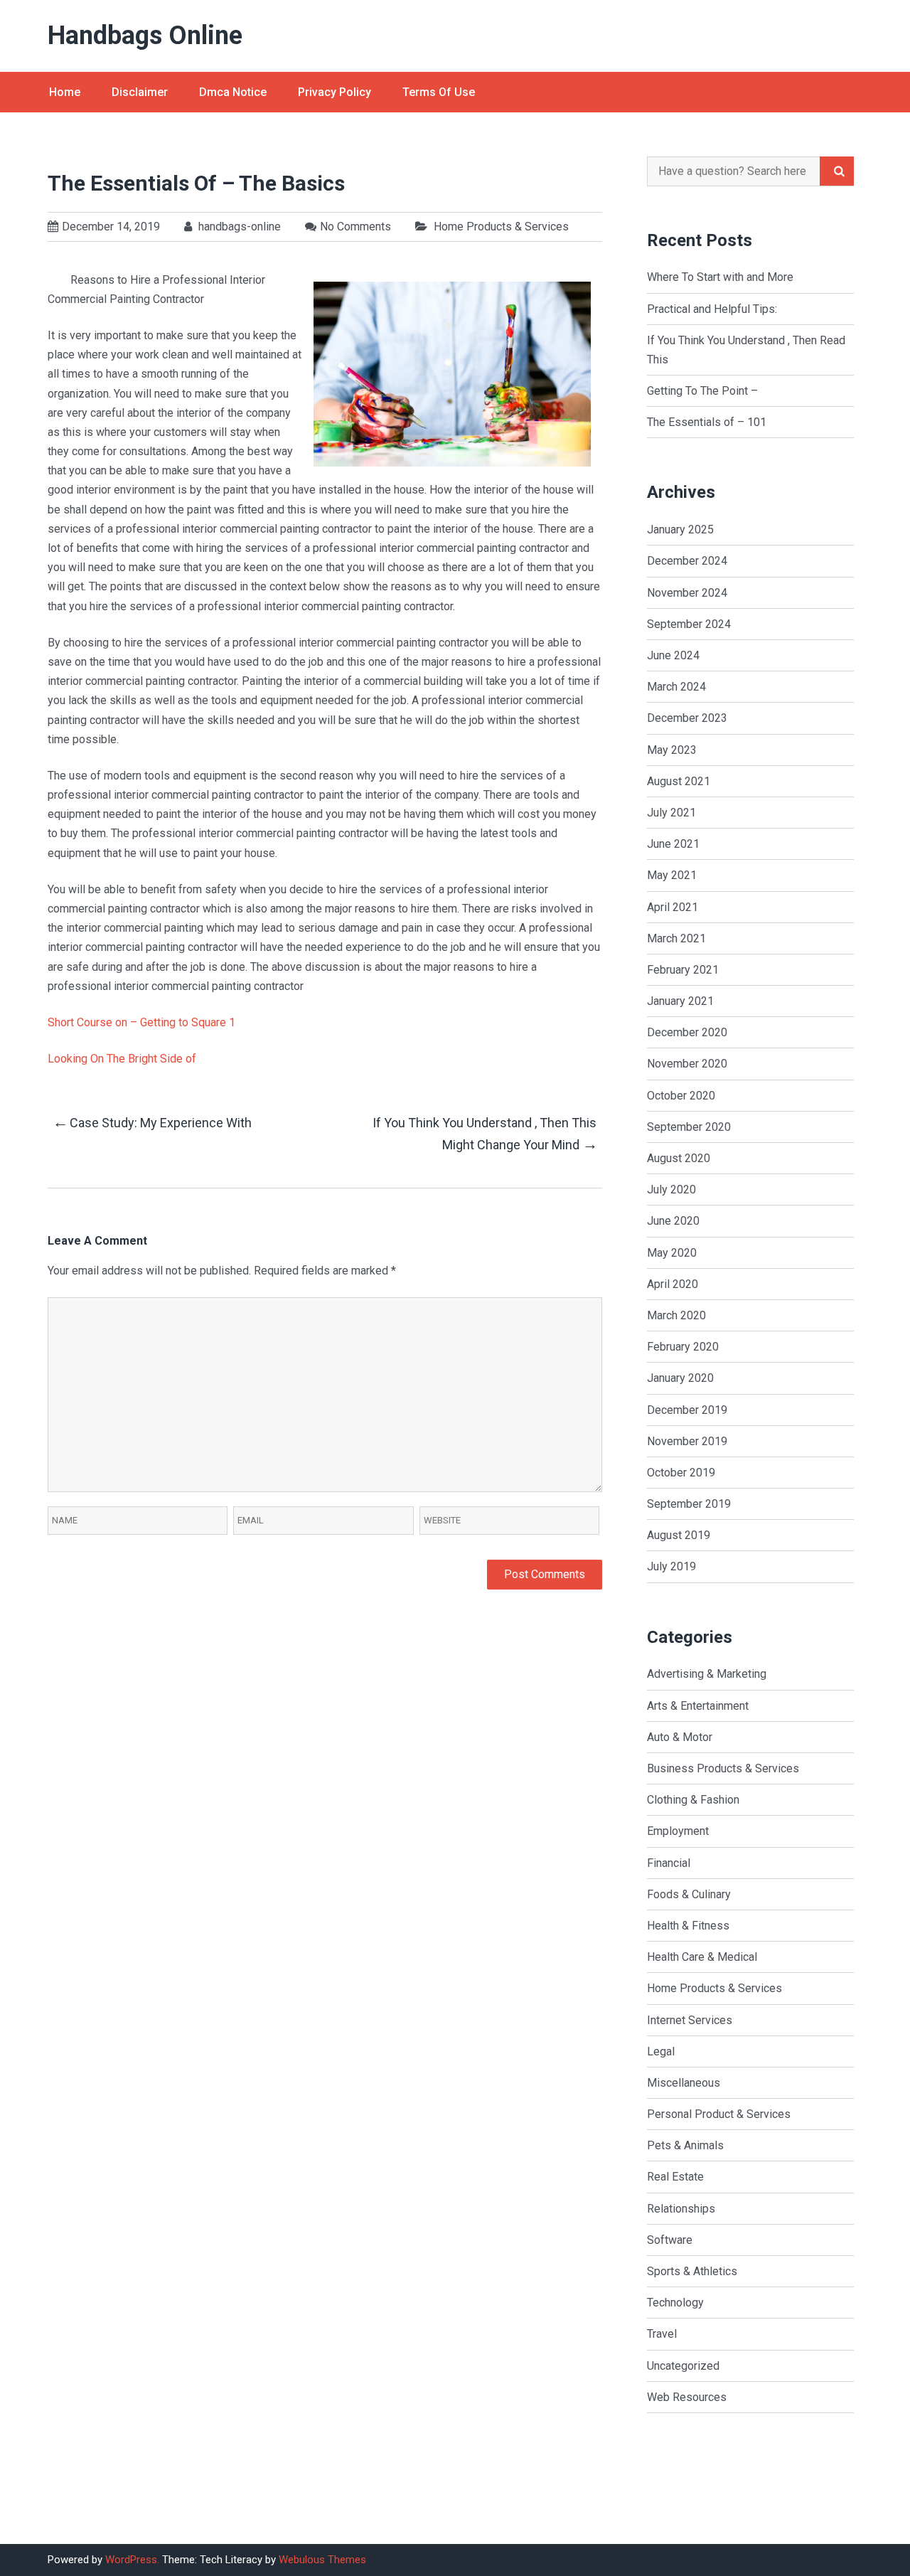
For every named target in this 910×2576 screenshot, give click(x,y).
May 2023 (672, 750)
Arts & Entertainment (698, 1706)
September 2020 (689, 1127)
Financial (669, 1863)
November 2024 (687, 593)
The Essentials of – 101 (707, 422)
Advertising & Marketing (707, 1674)
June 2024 (673, 655)
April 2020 (673, 1284)
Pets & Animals (685, 2145)
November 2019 (687, 1441)
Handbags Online (145, 36)
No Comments (355, 227)
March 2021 (676, 938)
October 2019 (681, 1473)
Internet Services (690, 2020)
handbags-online (238, 227)
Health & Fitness (688, 1926)
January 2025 (680, 529)
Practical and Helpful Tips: (712, 309)
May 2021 (672, 875)
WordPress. (132, 2560)
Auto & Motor (680, 1737)
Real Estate (675, 2177)
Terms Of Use (439, 92)
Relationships (681, 2209)
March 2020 (676, 1315)
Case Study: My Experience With (152, 1122)
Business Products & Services (723, 1768)
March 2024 (676, 687)
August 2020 (679, 1158)
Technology (675, 2303)
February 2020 (683, 1347)
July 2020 (671, 1189)
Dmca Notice (233, 92)
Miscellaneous (684, 2083)
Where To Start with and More (720, 277)
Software (670, 2240)
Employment (678, 1831)
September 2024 (689, 624)
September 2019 (689, 1504)
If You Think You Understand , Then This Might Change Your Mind (485, 1134)
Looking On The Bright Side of (122, 1059)
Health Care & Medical (702, 1957)
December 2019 (687, 1410)
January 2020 (680, 1378)
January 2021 (680, 1001)
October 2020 (681, 1096)
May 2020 (672, 1253)
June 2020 (673, 1221)
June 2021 (673, 844)
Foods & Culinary (689, 1894)
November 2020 (687, 1064)
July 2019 (671, 1566)
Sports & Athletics (692, 2271)
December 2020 (687, 1032)
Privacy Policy (334, 92)
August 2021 (679, 781)
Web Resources (687, 2397)
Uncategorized (683, 2366)
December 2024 (687, 561)
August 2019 (679, 1535)
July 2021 (671, 813)
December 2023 (687, 718)
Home (65, 92)
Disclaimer (140, 92)
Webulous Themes (322, 2560)
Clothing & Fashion (693, 1800)
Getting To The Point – (702, 391)
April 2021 (673, 907)
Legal (661, 2051)
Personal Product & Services (719, 2114)
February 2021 (683, 970)
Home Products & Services (501, 227)
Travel (662, 2334)
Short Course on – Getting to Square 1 (141, 1022)
